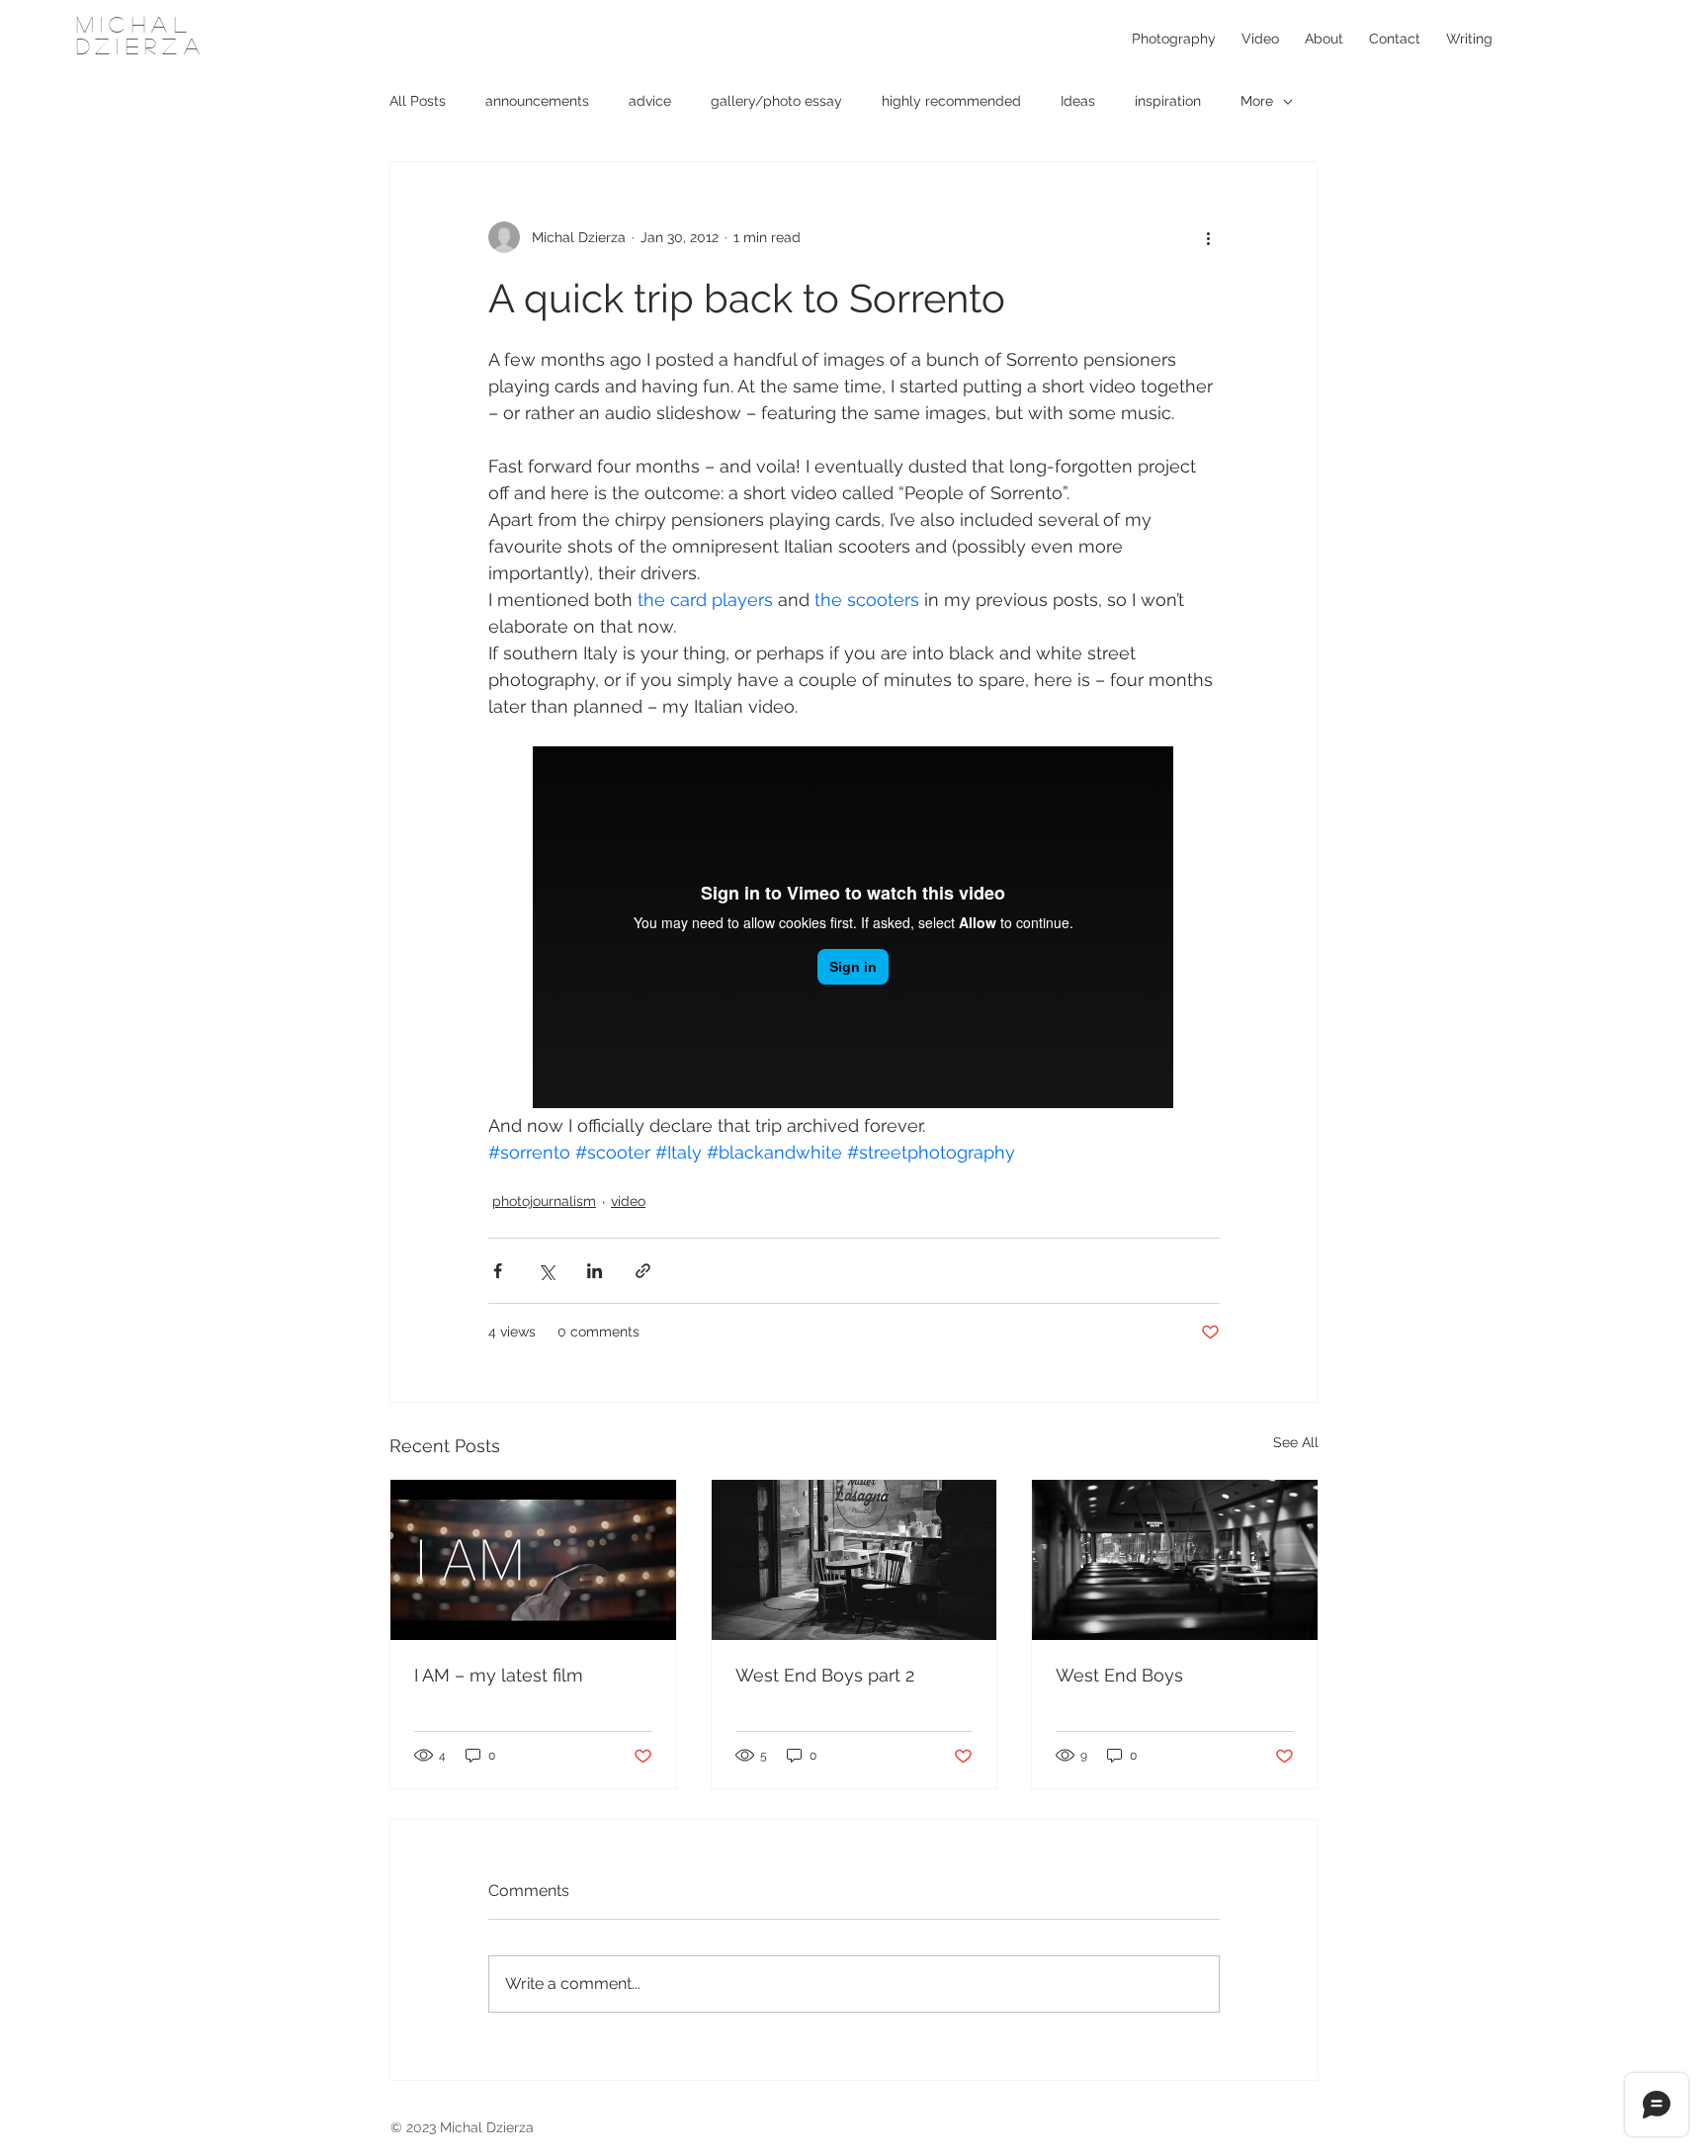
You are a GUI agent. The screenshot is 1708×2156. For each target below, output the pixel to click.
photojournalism (544, 1201)
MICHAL (134, 24)
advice (650, 101)
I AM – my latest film (499, 1675)
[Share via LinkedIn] (595, 1271)
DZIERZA (141, 45)
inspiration (1168, 101)
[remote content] (854, 929)
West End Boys (1119, 1675)
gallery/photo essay (776, 101)
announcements (537, 101)
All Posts (418, 101)
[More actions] (1208, 237)
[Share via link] (643, 1271)
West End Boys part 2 (825, 1675)
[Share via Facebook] (498, 1271)
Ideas (1078, 101)
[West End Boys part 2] (854, 1560)
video (628, 1201)
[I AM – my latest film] (533, 1560)
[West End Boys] (1175, 1560)
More (1257, 101)
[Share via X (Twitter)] (546, 1271)
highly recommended (951, 101)
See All (1296, 1442)
